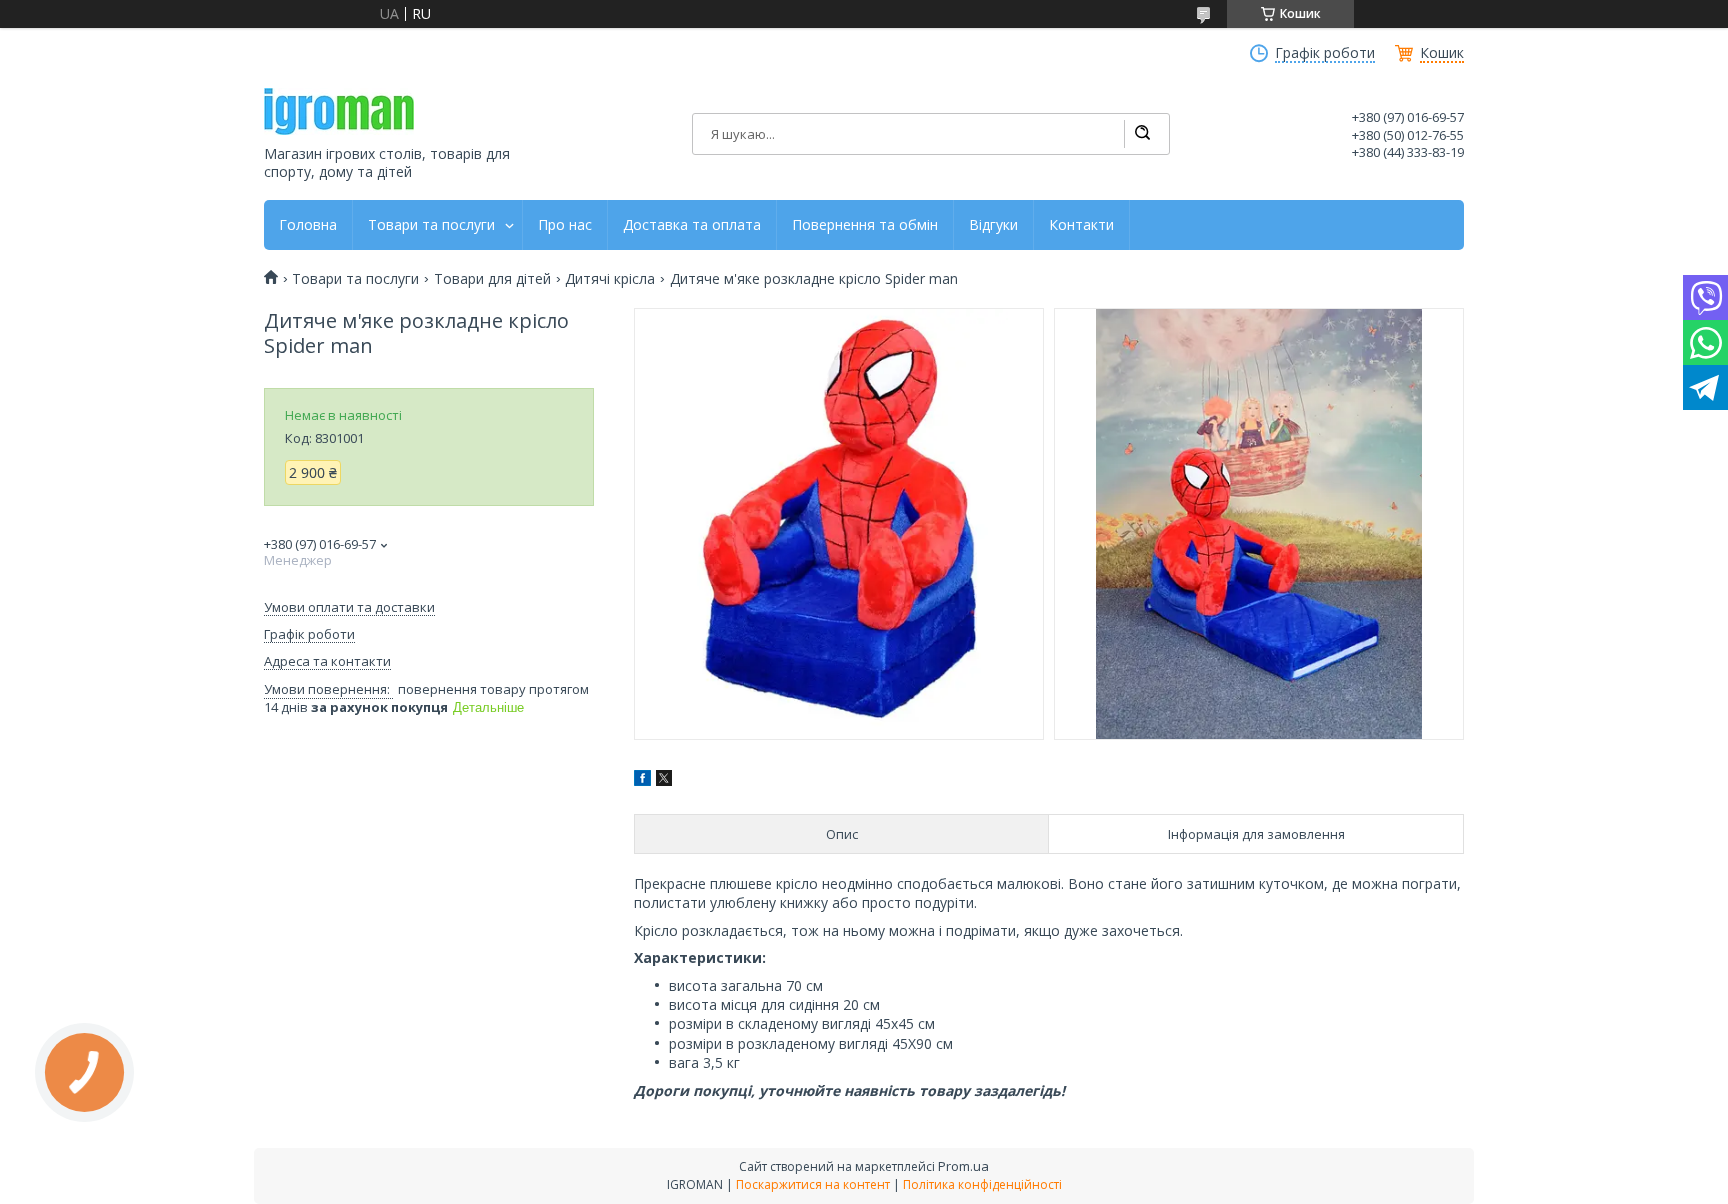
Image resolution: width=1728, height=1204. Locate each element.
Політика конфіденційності (982, 1184)
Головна (308, 225)
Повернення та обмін (865, 225)
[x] (664, 780)
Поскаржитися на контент (813, 1184)
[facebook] (642, 780)
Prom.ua (963, 1166)
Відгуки (993, 225)
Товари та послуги (431, 225)
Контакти (1081, 225)
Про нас (565, 225)
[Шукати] (1142, 134)
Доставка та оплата (692, 225)
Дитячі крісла (610, 279)
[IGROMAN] (339, 111)
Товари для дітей (492, 279)
